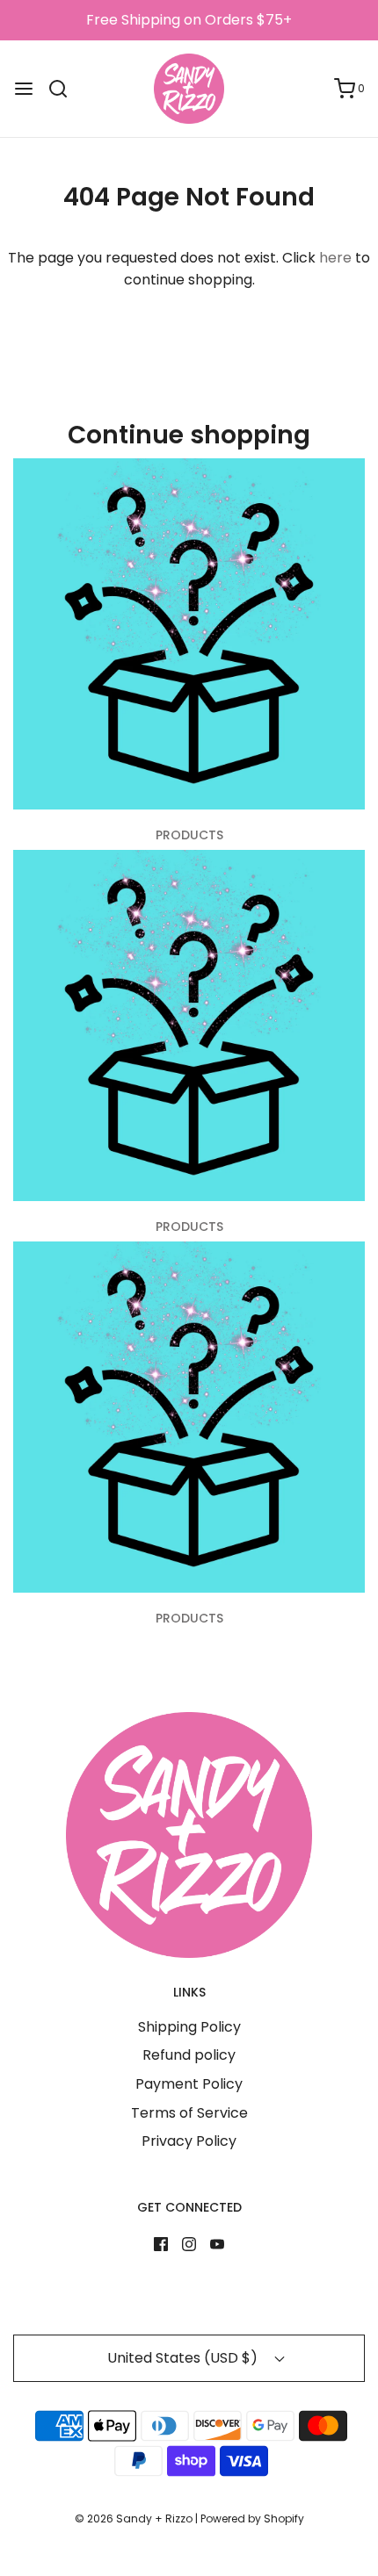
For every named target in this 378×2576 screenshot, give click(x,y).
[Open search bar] (65, 89)
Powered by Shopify (252, 2518)
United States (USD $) (184, 2358)
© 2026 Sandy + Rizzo (134, 2518)
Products (189, 835)
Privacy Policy (189, 2141)
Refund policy (189, 2055)
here (335, 258)
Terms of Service (189, 2113)
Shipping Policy (189, 2027)
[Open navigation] (24, 89)
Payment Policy (189, 2084)
